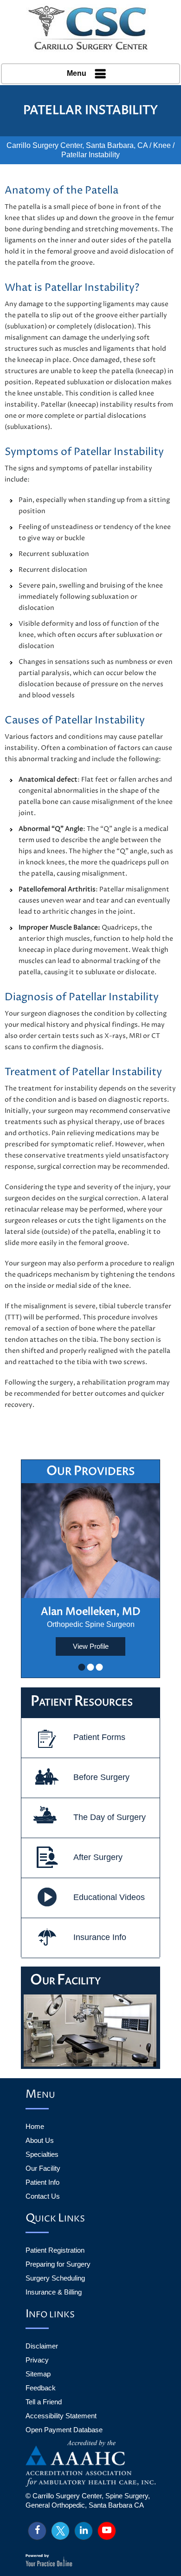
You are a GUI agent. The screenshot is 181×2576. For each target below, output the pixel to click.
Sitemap (38, 2374)
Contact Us (43, 2196)
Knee (162, 145)
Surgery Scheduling (55, 2278)
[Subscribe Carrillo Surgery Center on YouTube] (107, 2531)
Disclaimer (42, 2346)
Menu (77, 73)
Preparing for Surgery (58, 2264)
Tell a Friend (44, 2402)
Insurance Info (100, 1937)
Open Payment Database (64, 2430)
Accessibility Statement (61, 2416)
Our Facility (43, 2168)
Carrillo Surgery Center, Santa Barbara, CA (77, 145)
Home (35, 2126)
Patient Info (42, 2182)
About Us (40, 2140)
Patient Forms (99, 1737)
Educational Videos (109, 1897)
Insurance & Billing (54, 2292)
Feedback (41, 2388)
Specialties (42, 2154)
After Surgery (98, 1857)
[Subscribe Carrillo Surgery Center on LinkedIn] (84, 2531)
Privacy (37, 2360)
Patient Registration (55, 2250)
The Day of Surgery (110, 1817)
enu (40, 2095)
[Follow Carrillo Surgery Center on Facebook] (37, 2531)
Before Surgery (101, 1777)
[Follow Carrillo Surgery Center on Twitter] (60, 2531)
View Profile (91, 1646)
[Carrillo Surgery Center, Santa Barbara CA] (90, 28)
